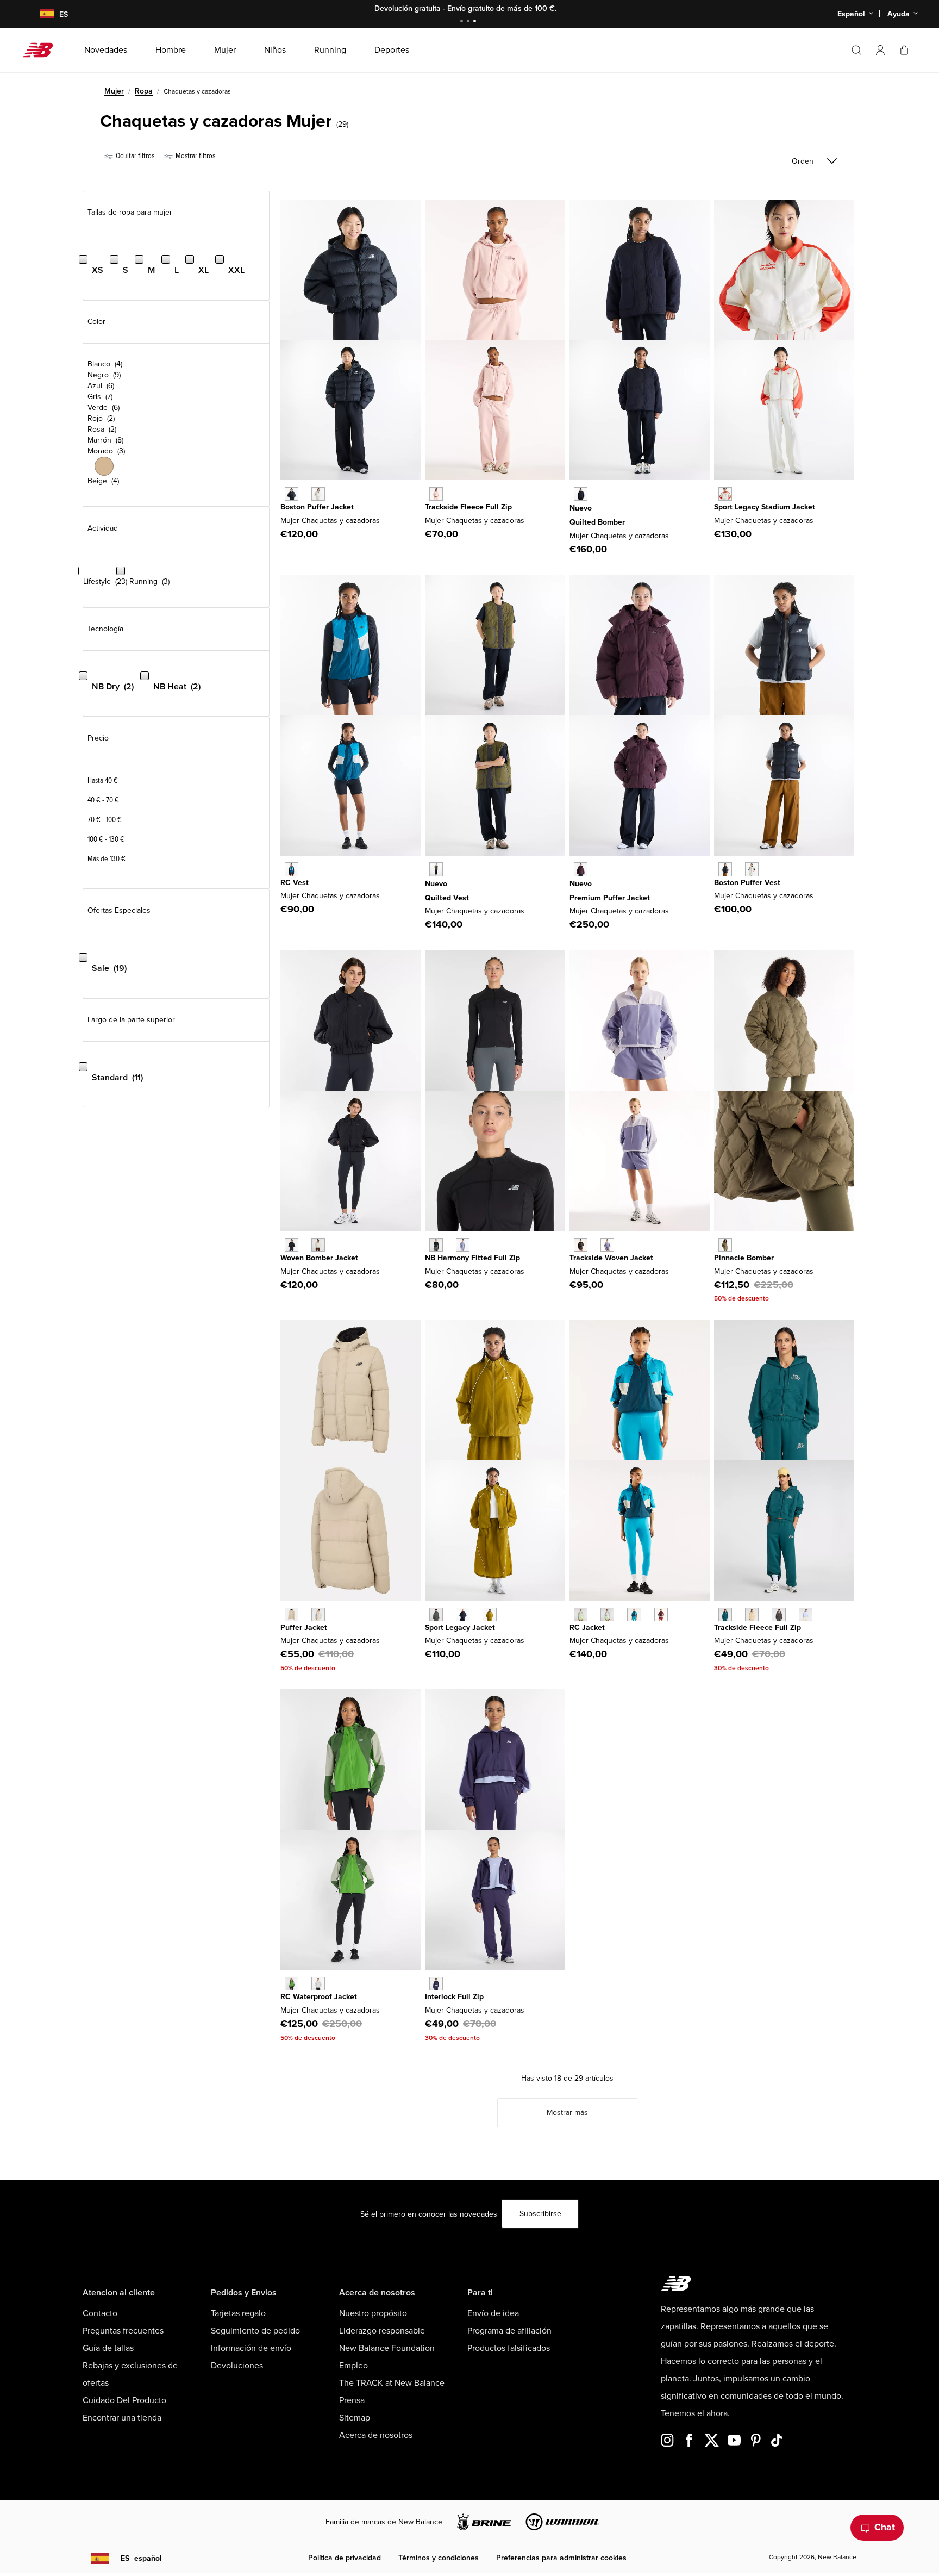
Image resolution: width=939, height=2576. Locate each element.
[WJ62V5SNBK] (292, 494)
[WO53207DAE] (292, 1984)
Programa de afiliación (509, 2331)
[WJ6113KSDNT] (463, 1614)
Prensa (352, 2400)
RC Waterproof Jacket (319, 1997)
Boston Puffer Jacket (317, 507)
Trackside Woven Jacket (611, 1258)
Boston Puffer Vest (747, 883)
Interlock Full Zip (454, 1997)
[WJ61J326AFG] (581, 1614)
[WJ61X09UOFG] (463, 1245)
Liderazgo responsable (382, 2331)
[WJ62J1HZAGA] (725, 494)
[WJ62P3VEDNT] (581, 494)
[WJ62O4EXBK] (725, 869)
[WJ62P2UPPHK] (436, 494)
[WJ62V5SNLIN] (318, 494)
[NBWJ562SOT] (292, 1614)
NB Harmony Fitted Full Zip (472, 1258)
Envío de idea (493, 2313)
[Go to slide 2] (469, 22)
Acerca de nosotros (376, 2435)
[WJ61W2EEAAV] (725, 1614)
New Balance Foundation (387, 2348)
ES (141, 2558)
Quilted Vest (447, 898)
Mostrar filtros (195, 156)
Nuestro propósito (373, 2313)
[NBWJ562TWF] (318, 1614)
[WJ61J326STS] (634, 1614)
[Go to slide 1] (463, 22)
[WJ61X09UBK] (436, 1245)
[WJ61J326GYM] (607, 1614)
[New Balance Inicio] (42, 50)
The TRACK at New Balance (392, 2383)
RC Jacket (587, 1628)
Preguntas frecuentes (123, 2331)
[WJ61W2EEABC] (752, 1614)
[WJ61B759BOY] (436, 1984)
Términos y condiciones (439, 2558)
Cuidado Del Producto (124, 2400)
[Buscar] (856, 50)
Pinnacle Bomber (744, 1258)
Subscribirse (540, 2214)
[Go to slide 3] (476, 22)
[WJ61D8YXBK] (292, 1245)
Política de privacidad (345, 2558)
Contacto (100, 2313)
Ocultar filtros (134, 156)
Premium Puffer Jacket (610, 898)
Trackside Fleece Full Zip (468, 507)
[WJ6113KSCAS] (436, 1614)
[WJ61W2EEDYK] (806, 1614)
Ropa (144, 91)
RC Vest (295, 883)
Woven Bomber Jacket (319, 1258)
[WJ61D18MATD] (292, 869)
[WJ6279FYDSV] (607, 1245)
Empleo (353, 2366)
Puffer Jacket (304, 1628)
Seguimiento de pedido (255, 2331)
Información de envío (251, 2348)
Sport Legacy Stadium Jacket (765, 507)
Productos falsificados (509, 2348)
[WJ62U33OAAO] (436, 869)
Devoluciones (237, 2366)
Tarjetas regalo (238, 2313)
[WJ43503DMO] (725, 1245)
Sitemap (355, 2418)
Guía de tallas (108, 2348)
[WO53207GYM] (318, 1984)
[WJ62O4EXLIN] (752, 869)
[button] (880, 50)
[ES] (40, 14)
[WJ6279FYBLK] (581, 1245)
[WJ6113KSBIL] (489, 1614)
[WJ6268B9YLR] (581, 869)
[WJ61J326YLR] (661, 1614)
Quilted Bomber (597, 522)
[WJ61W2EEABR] (778, 1614)
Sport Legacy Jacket (460, 1628)
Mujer (114, 91)
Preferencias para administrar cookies (561, 2558)
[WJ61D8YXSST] (318, 1245)
